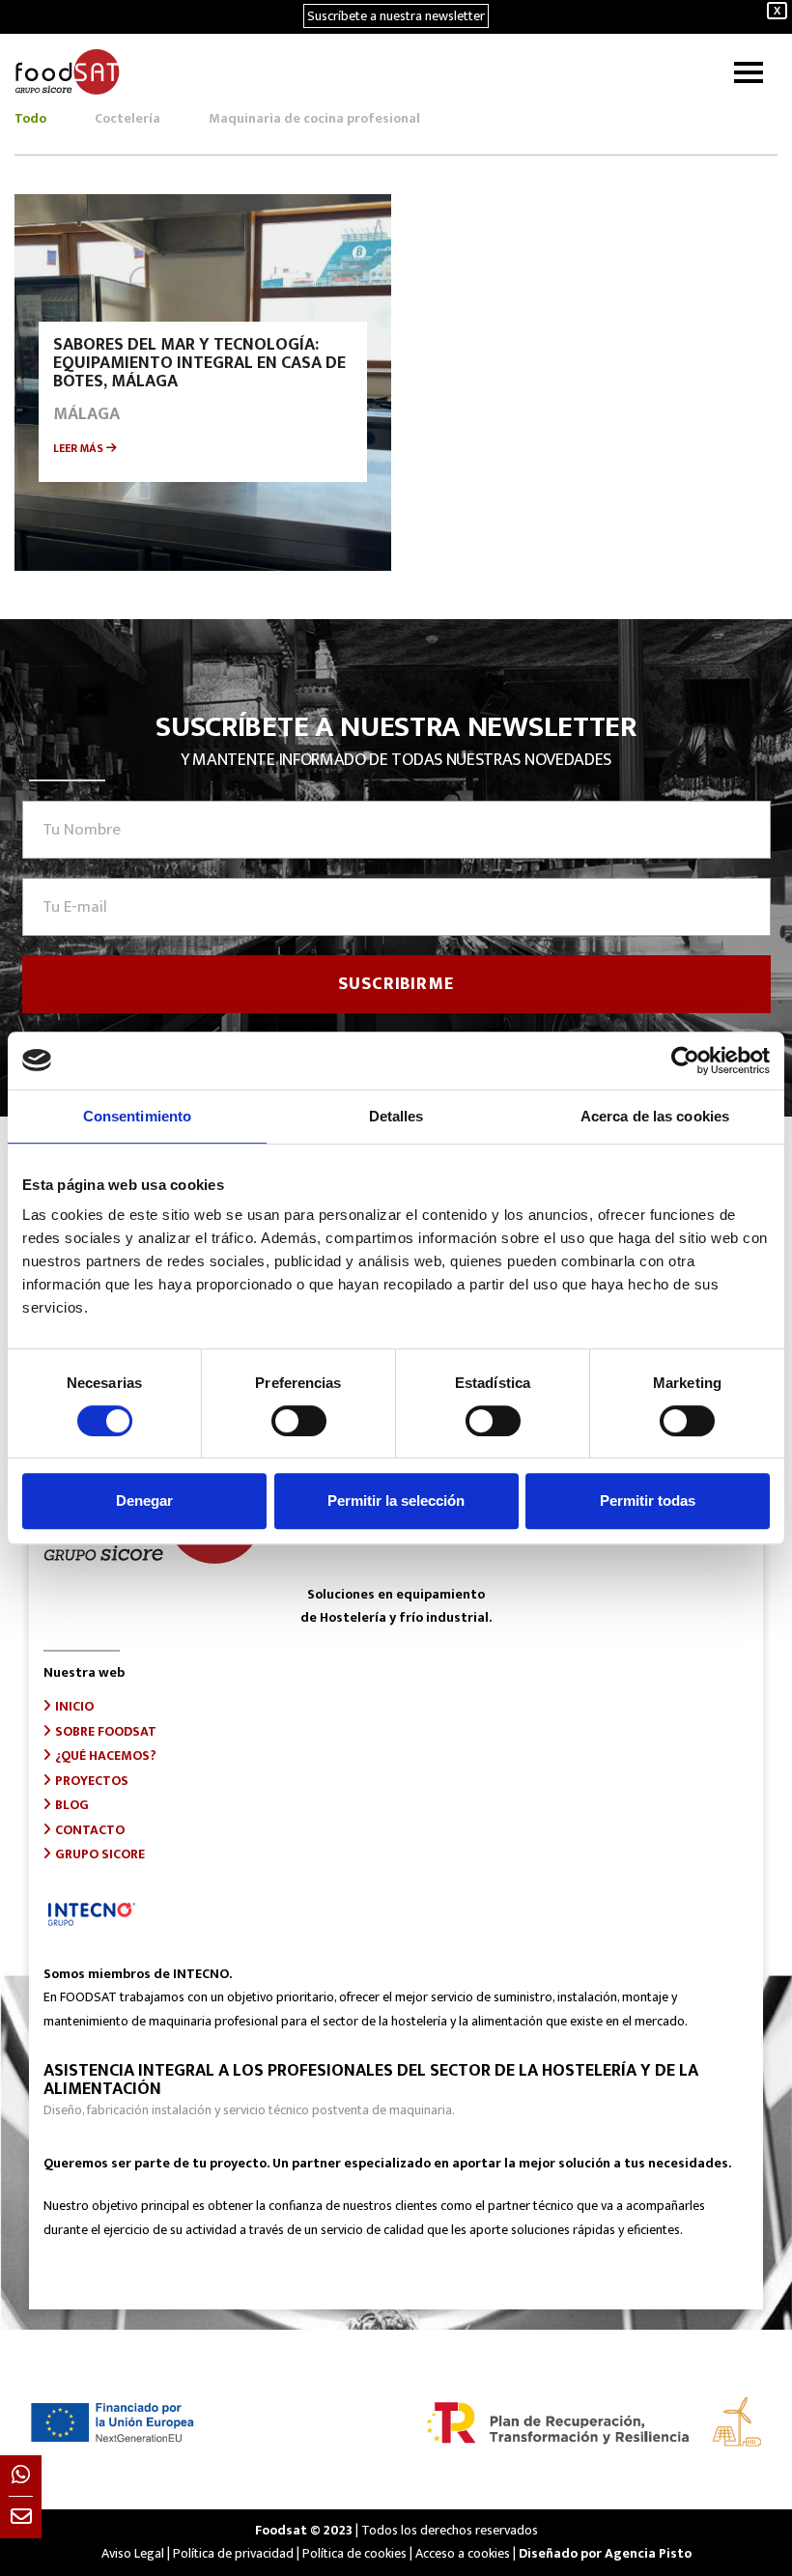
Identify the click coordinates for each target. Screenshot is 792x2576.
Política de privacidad (233, 2553)
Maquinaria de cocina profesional (314, 119)
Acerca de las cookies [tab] (655, 1116)
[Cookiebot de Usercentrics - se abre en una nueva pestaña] (685, 1061)
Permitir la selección (396, 1500)
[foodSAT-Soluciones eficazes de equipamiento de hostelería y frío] (67, 72)
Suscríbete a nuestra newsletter (396, 16)
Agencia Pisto (648, 2553)
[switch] (299, 1421)
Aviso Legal (133, 2553)
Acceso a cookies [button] (463, 2553)
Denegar (144, 1500)
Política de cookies (354, 2553)
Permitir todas (648, 1500)
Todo (30, 119)
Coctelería (127, 119)
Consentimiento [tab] (137, 1116)
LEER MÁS (80, 448)
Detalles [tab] (396, 1116)
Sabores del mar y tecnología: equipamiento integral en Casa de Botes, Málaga (199, 363)
